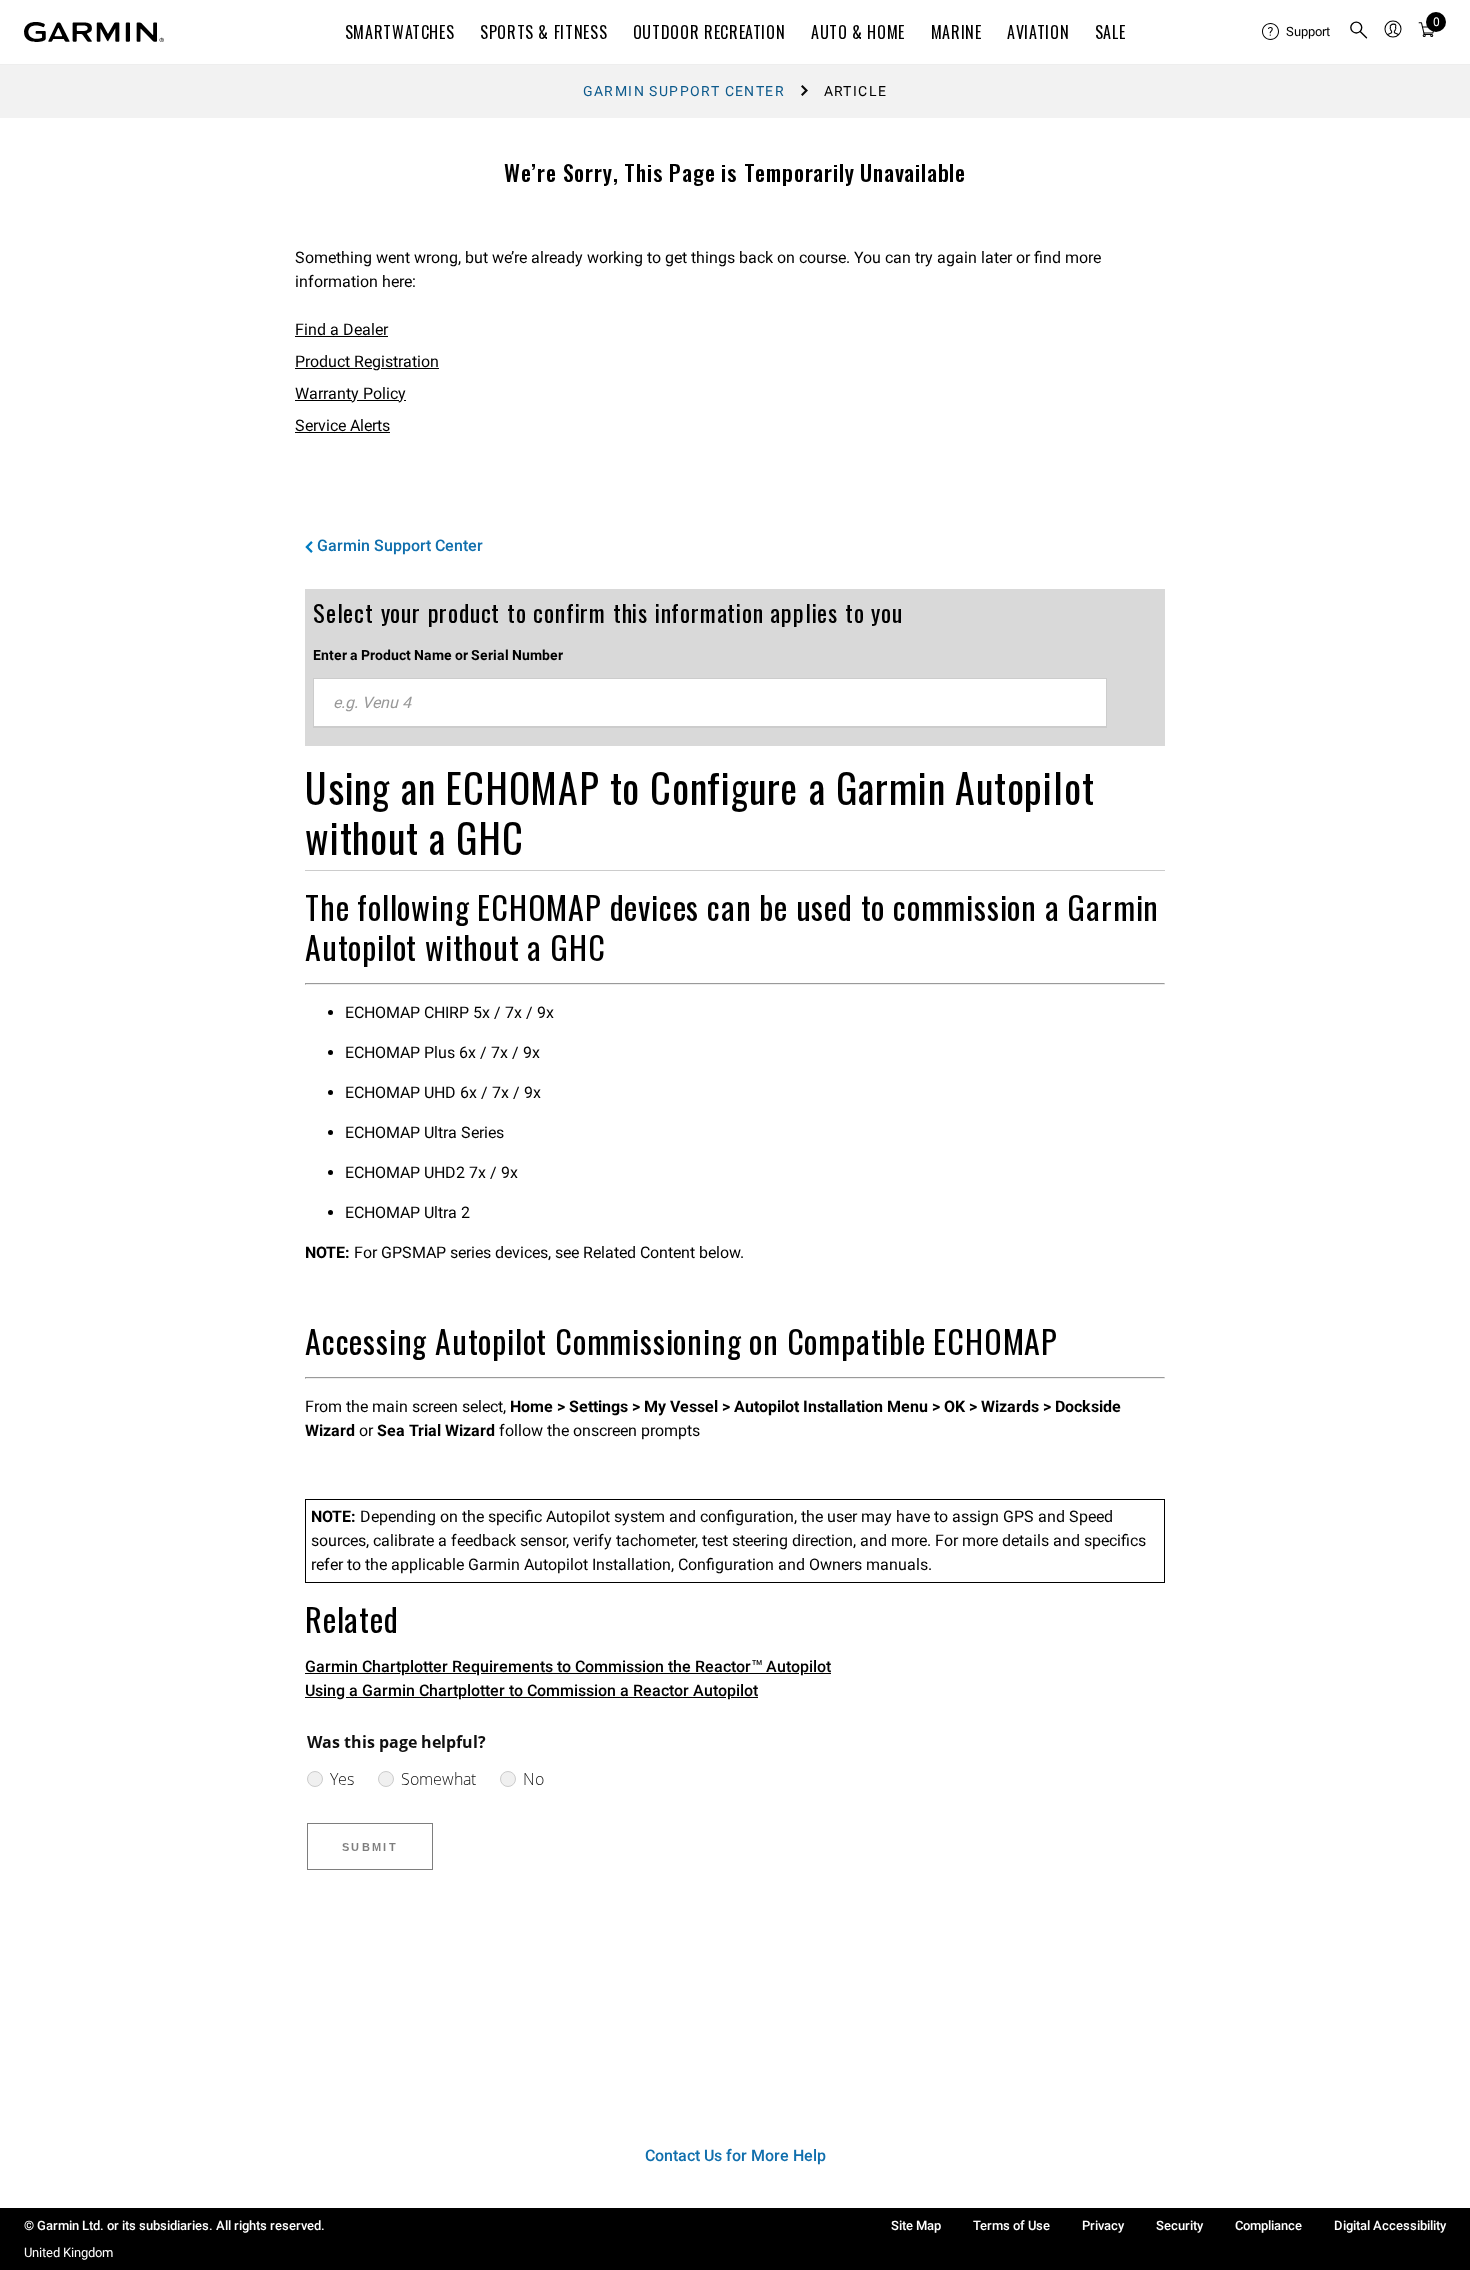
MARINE (956, 32)
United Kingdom (68, 2252)
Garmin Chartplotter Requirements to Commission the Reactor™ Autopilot (568, 1666)
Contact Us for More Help (735, 2155)
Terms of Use (1011, 2225)
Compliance (1268, 2225)
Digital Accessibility (1390, 2225)
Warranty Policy (350, 393)
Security (1179, 2225)
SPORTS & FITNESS (543, 32)
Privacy (1103, 2225)
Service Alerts (342, 425)
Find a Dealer (341, 329)
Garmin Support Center (684, 91)
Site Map (916, 2225)
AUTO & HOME (858, 32)
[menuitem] (1297, 32)
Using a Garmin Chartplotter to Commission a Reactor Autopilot (531, 1690)
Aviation (1038, 32)
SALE (1110, 32)
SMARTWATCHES (400, 32)
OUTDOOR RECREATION (709, 32)
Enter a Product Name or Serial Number (438, 655)
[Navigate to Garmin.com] (94, 32)
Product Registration (367, 361)
